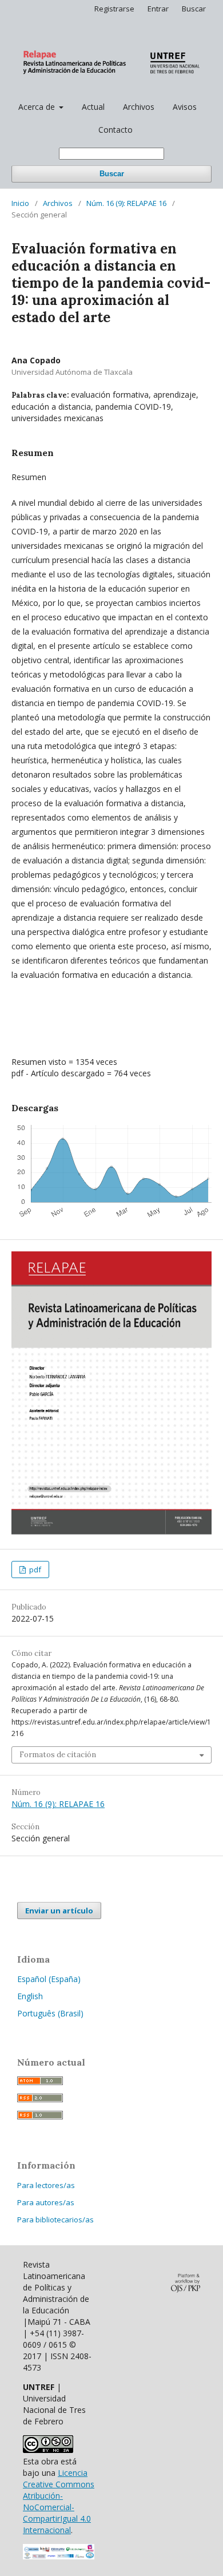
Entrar (158, 9)
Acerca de (38, 107)
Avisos (185, 107)
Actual (93, 107)
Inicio (20, 203)
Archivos (139, 107)
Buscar (112, 174)
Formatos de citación (58, 1755)
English (30, 1996)
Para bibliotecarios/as (55, 2220)
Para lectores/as (46, 2185)
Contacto (116, 130)
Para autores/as (46, 2202)
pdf (34, 1570)
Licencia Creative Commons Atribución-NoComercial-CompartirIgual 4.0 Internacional (59, 2501)
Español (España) (49, 1979)
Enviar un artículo (59, 1911)
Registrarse (114, 9)
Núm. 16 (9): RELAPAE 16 (126, 203)
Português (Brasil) (50, 2013)
